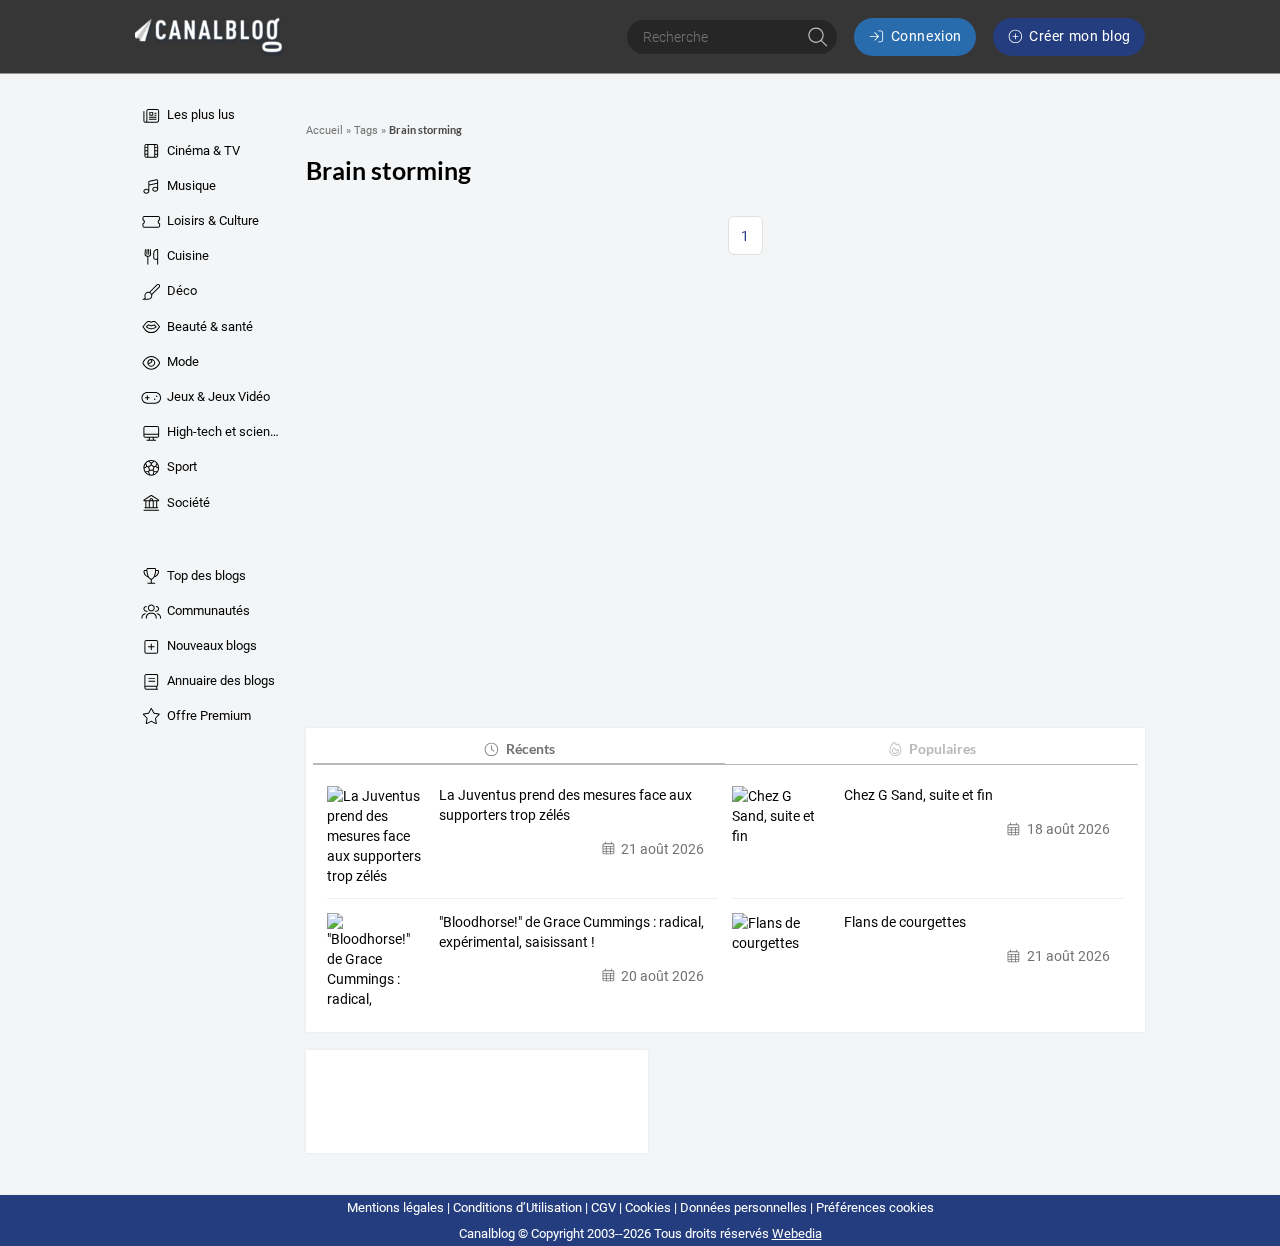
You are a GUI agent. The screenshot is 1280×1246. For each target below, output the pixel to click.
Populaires (942, 748)
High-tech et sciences (224, 431)
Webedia (797, 1233)
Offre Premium (207, 715)
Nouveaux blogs (210, 645)
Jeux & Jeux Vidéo (217, 396)
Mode (181, 361)
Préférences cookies (875, 1207)
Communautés (207, 610)
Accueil (324, 130)
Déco (180, 290)
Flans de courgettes (905, 922)
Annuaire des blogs (219, 680)
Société (187, 502)
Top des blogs (205, 575)
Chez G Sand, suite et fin (918, 795)
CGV (603, 1207)
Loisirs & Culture (211, 220)
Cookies (648, 1207)
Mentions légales (395, 1207)
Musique (190, 185)
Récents (530, 748)
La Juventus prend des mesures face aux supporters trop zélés (565, 805)
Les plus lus (199, 114)
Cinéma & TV (202, 150)
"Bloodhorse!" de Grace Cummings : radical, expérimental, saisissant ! (571, 932)
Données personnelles (743, 1207)
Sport (180, 466)
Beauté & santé (208, 326)
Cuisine (186, 255)
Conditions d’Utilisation (517, 1207)
